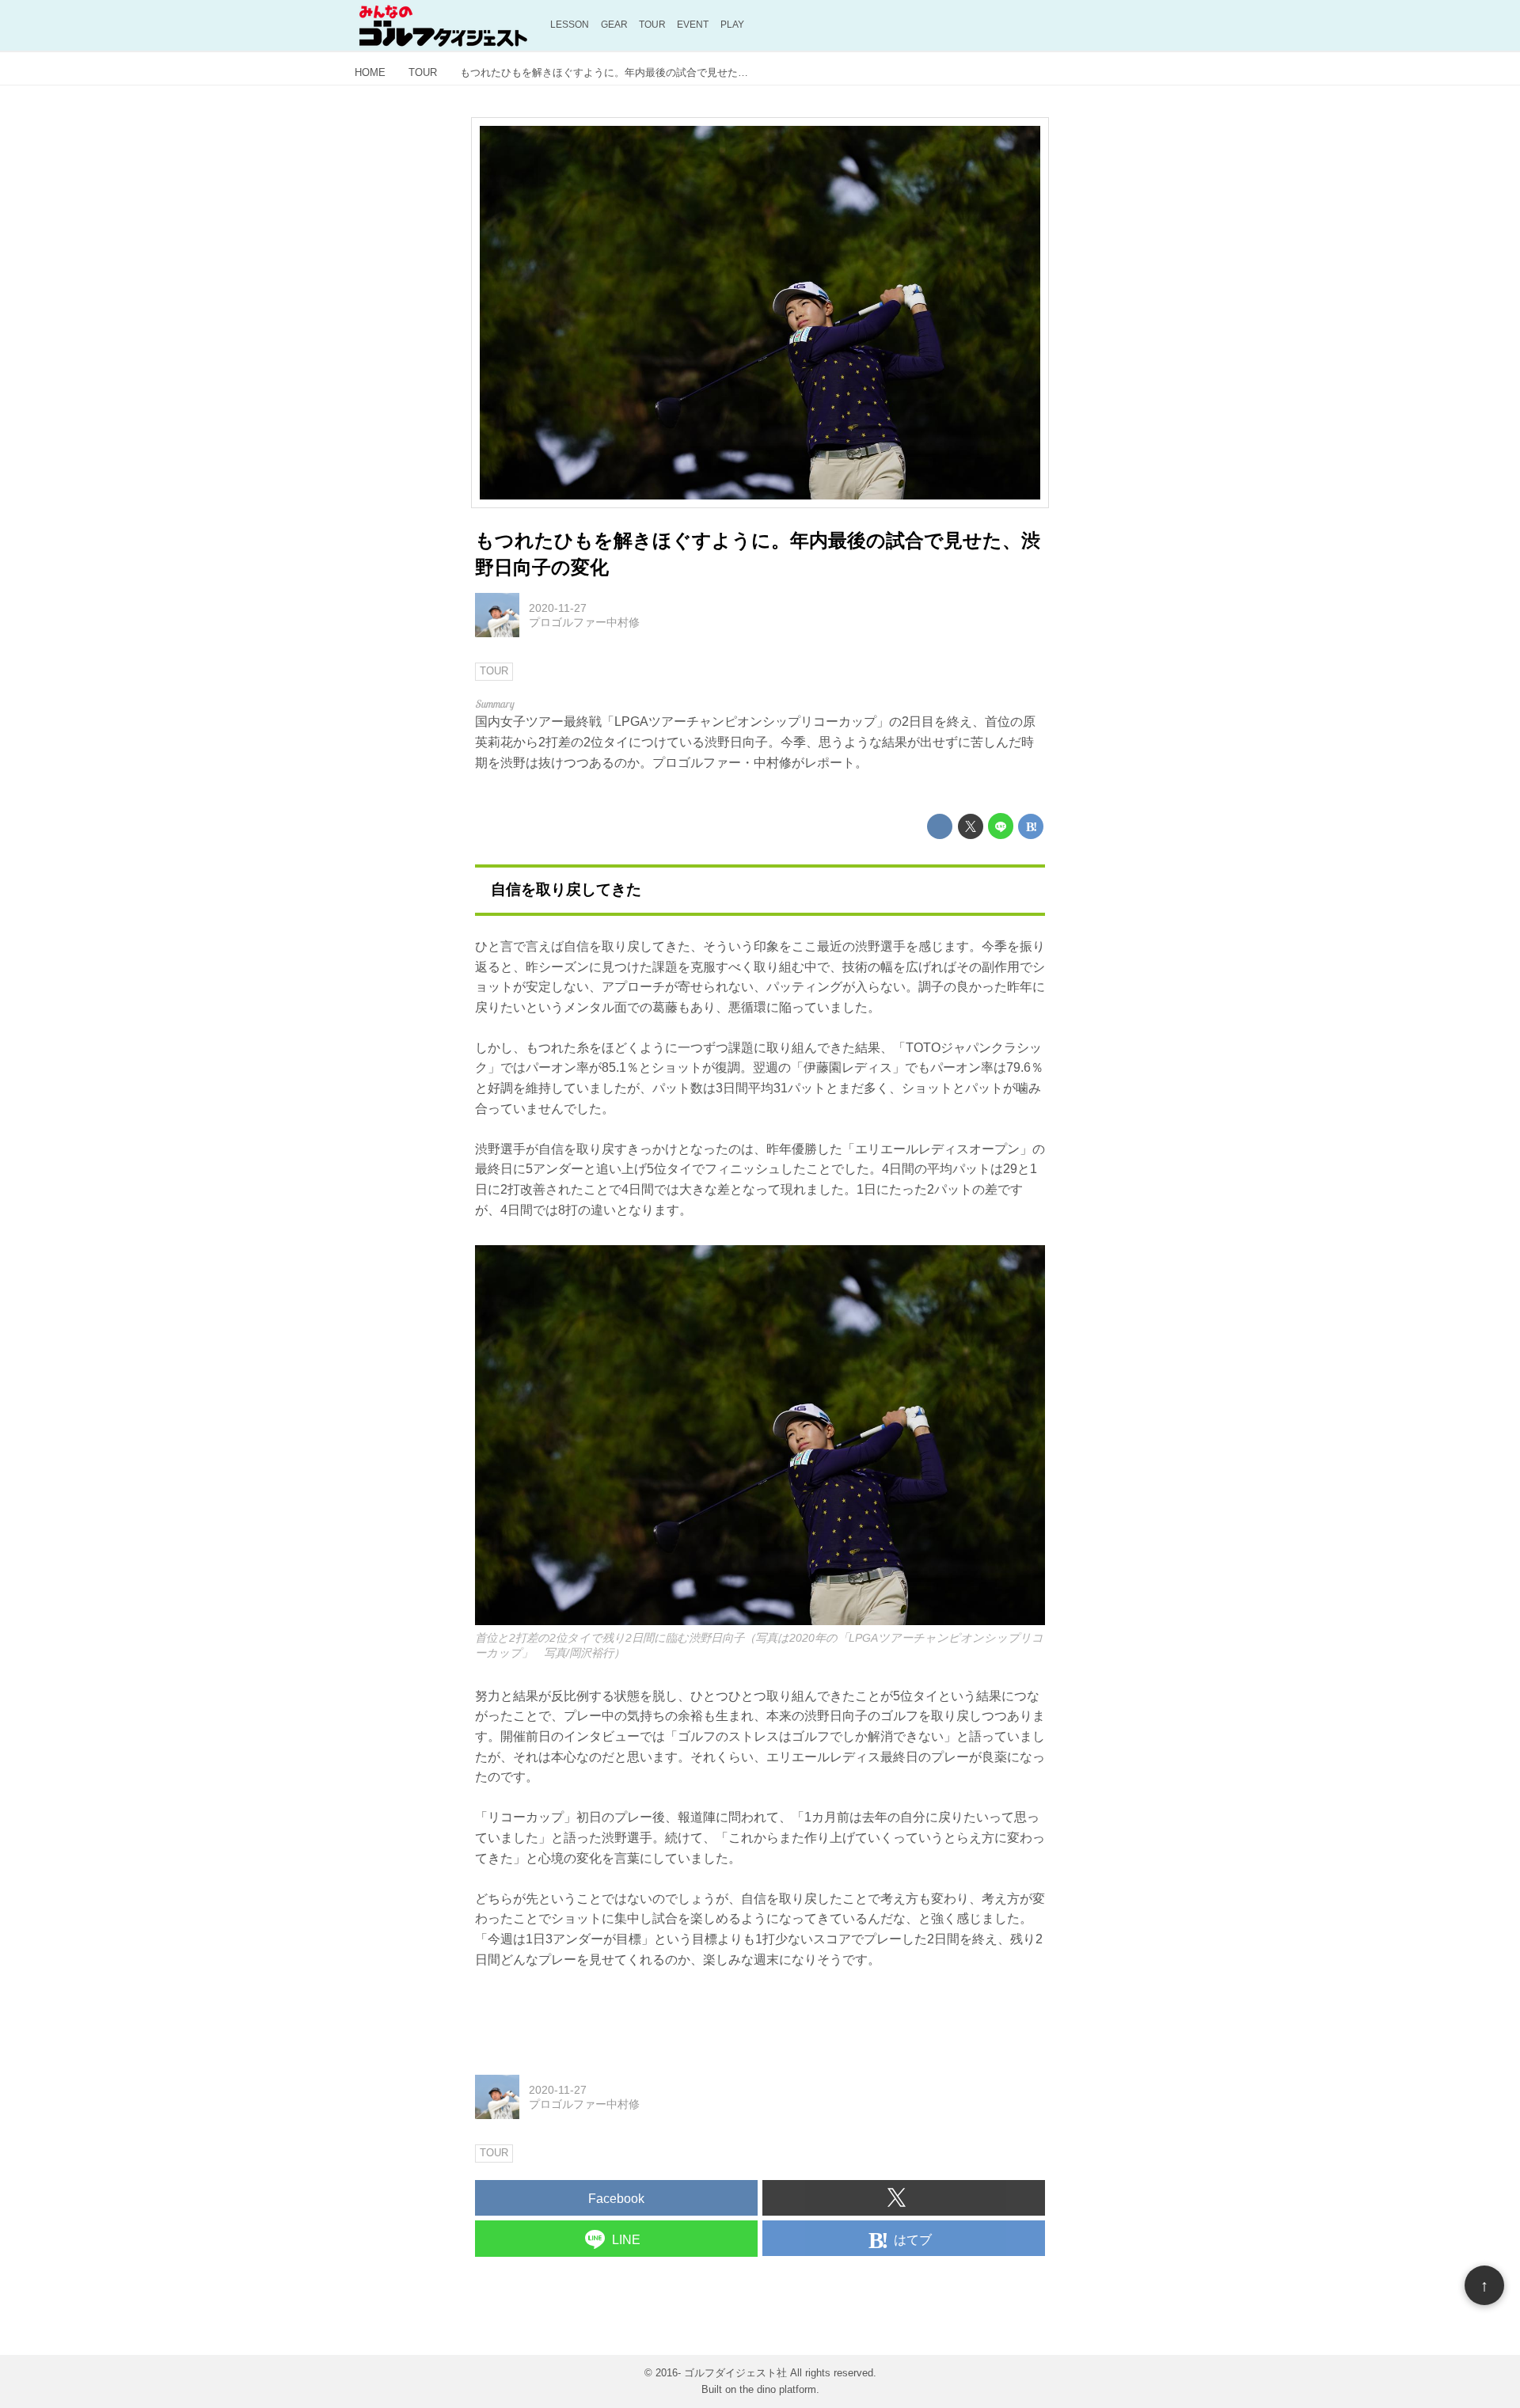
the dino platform (778, 2389)
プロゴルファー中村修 (584, 622)
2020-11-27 (558, 608)
